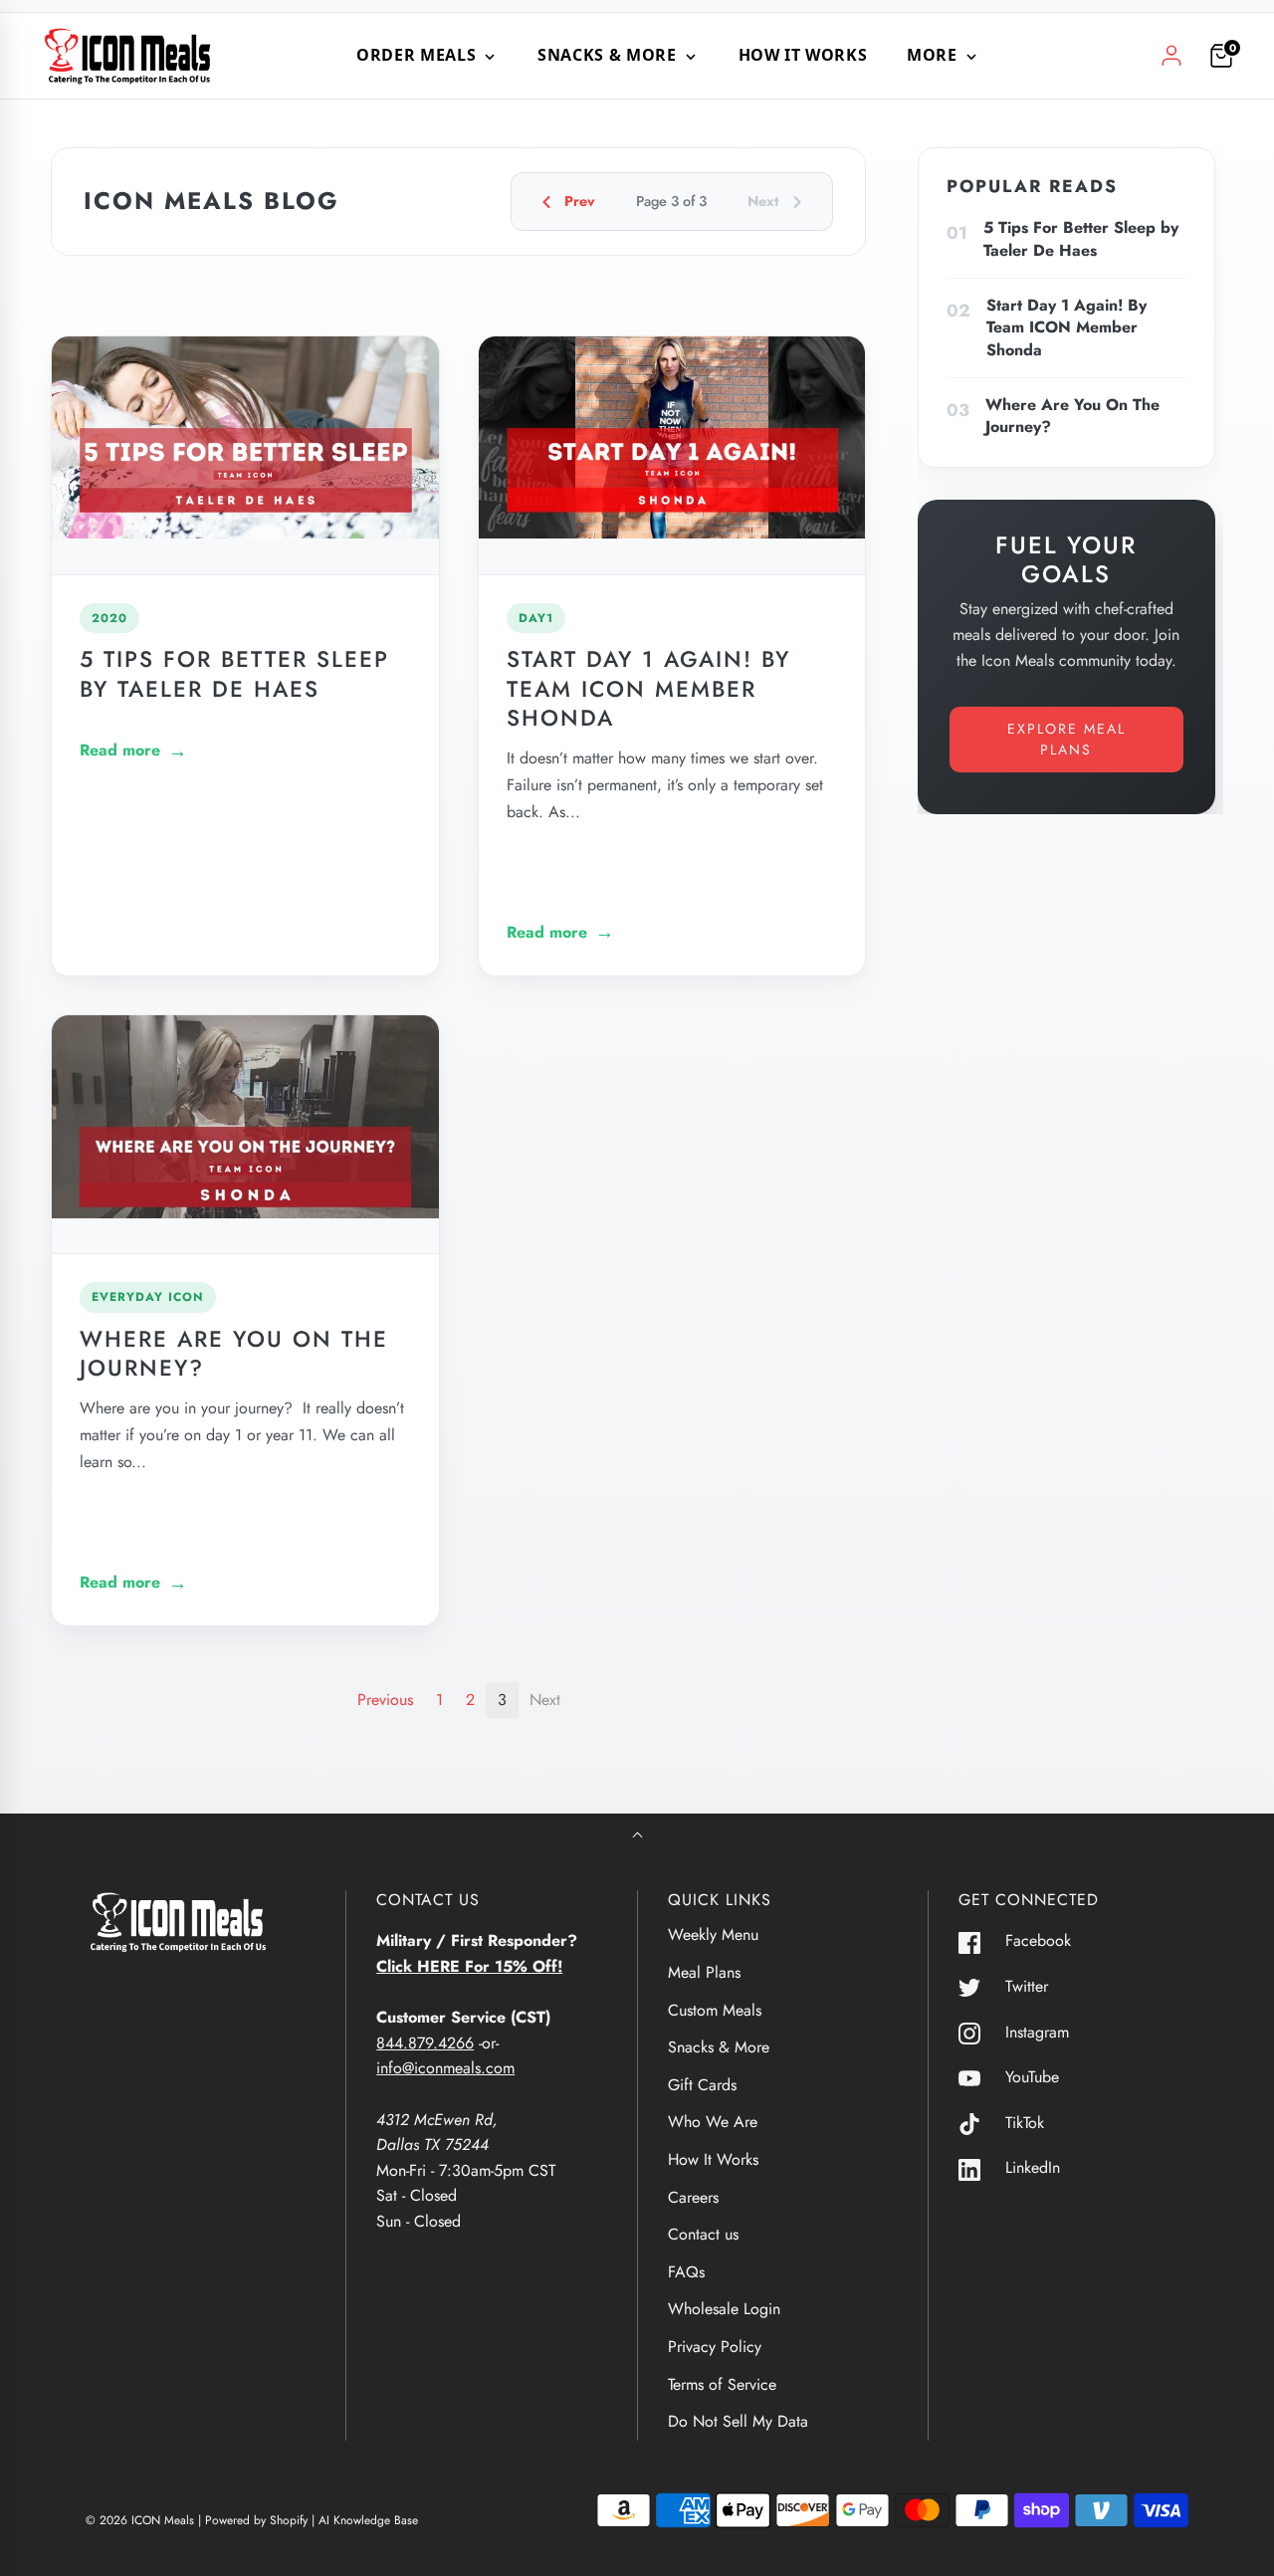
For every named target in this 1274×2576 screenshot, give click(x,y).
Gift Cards (702, 2085)
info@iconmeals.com (445, 2068)
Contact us (703, 2234)
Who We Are (713, 2122)
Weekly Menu (713, 1934)
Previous (385, 1700)
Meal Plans (704, 1972)
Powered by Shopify (256, 2520)
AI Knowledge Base (368, 2520)
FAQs (686, 2272)
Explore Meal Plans (1066, 739)
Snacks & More (719, 2047)
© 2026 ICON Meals (140, 2520)
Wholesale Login (724, 2309)
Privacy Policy (715, 2347)
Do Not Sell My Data (738, 2421)
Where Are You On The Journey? (234, 1353)
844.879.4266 (425, 2043)
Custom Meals (715, 2010)
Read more (120, 750)
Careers (693, 2197)
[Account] (1171, 56)
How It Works (803, 55)
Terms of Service (722, 2384)
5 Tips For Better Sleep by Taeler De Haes (234, 673)
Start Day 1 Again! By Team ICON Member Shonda (648, 688)
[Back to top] (637, 1837)
